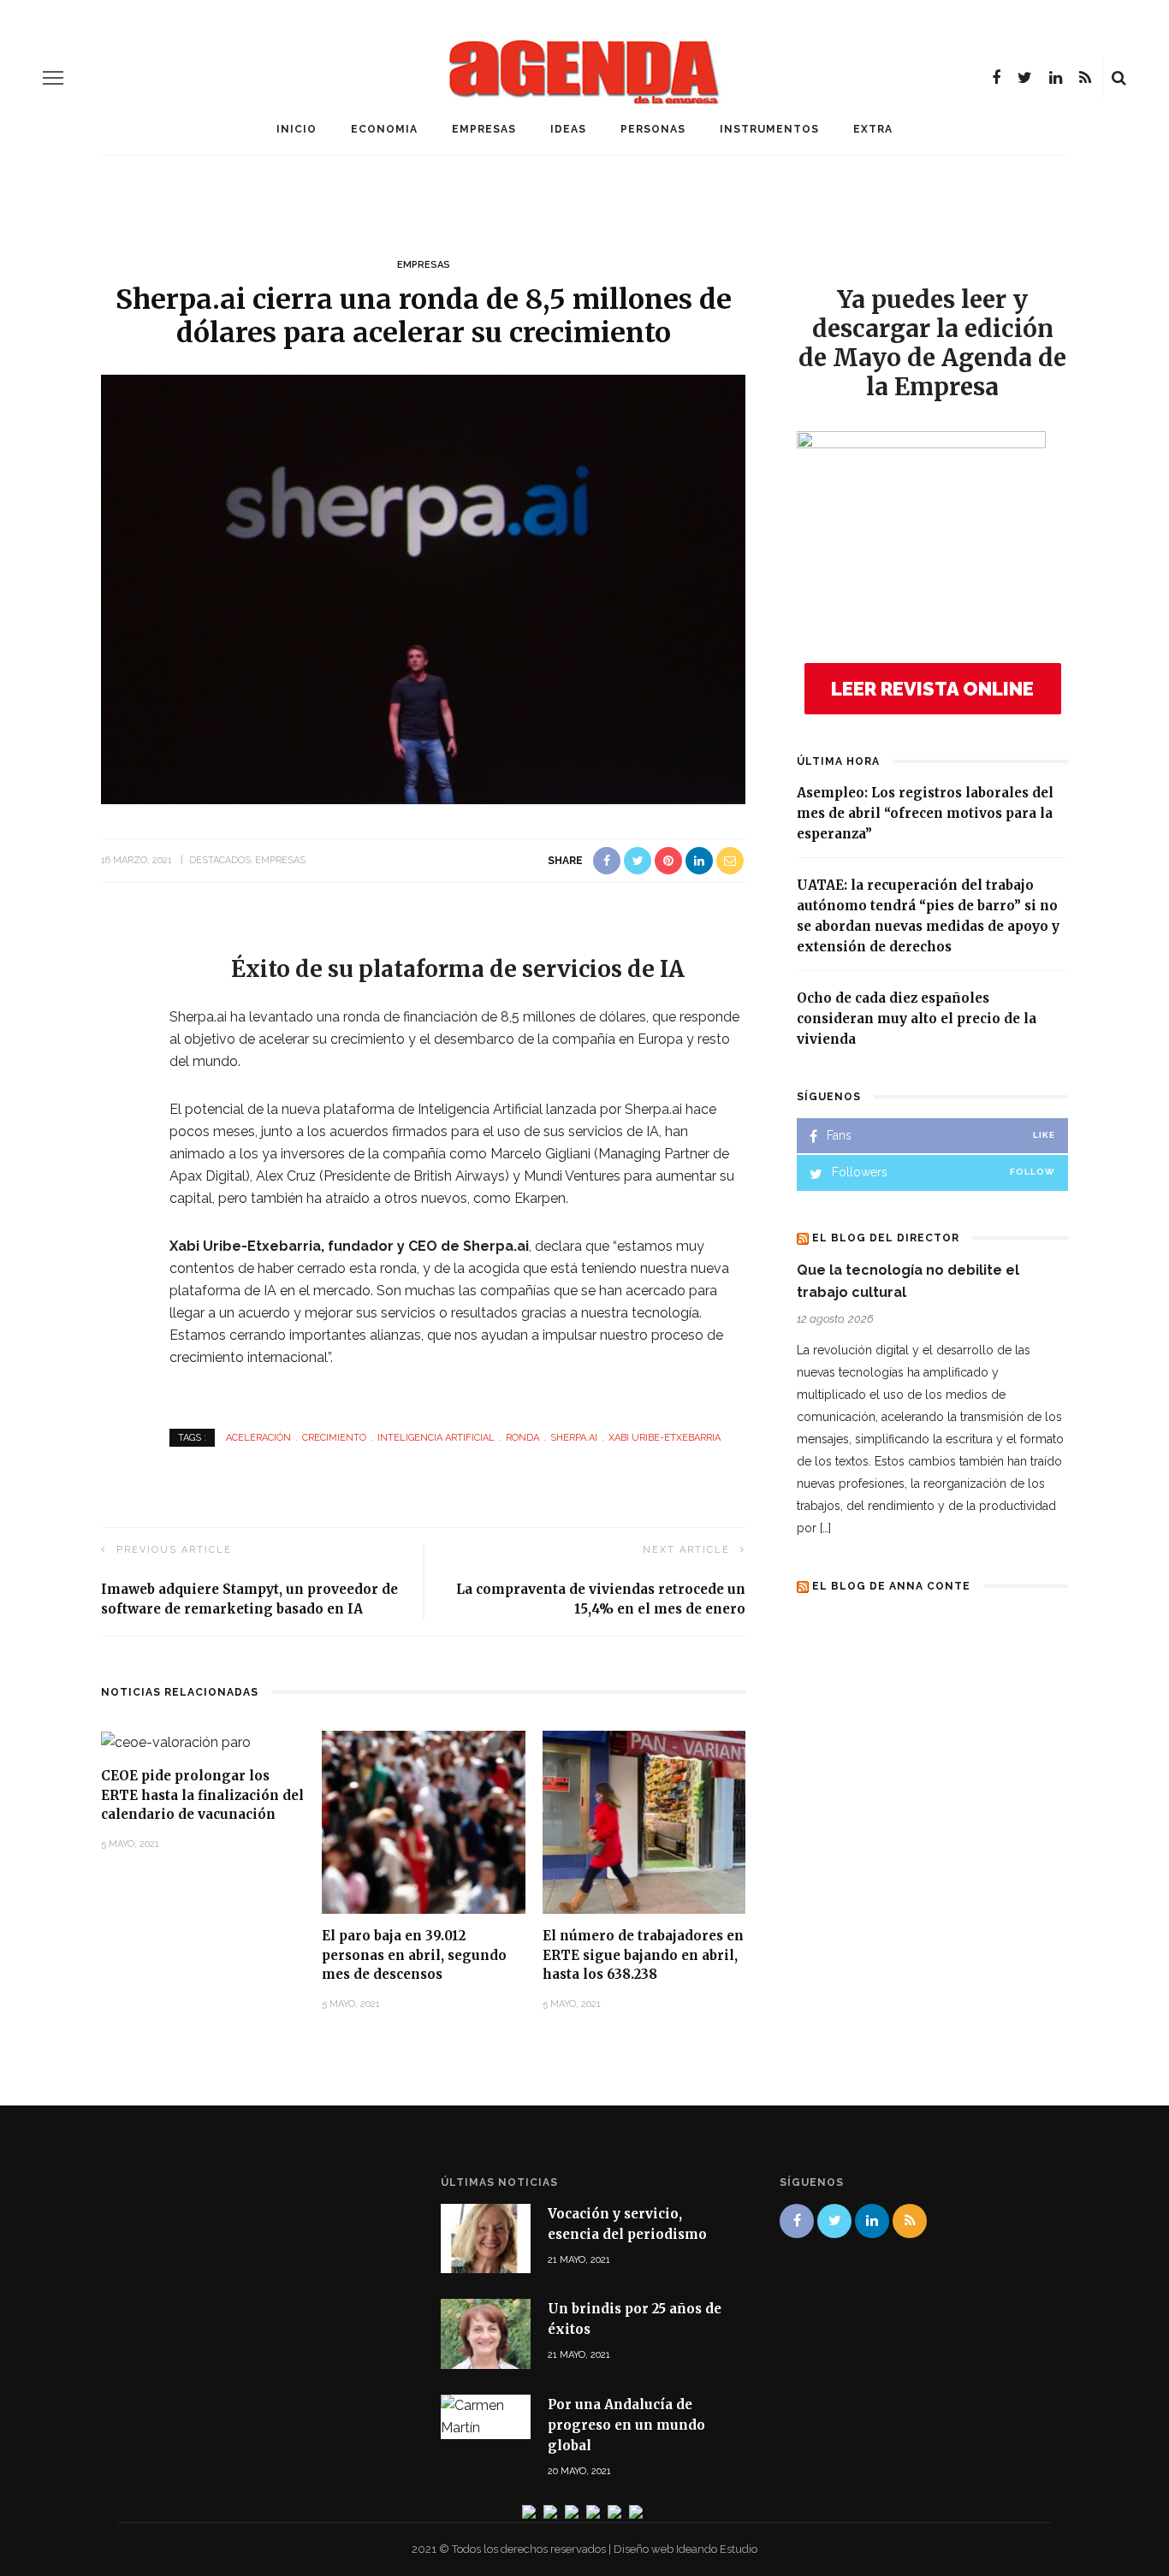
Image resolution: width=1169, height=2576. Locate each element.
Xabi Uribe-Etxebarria (665, 1438)
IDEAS (568, 129)
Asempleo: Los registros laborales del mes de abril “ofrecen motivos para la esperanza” (925, 813)
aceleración (258, 1438)
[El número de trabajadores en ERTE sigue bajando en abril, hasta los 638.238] (644, 1821)
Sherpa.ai (574, 1438)
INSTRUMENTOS (769, 129)
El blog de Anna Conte (891, 1586)
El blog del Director (886, 1238)
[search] (1119, 78)
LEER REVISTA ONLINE (932, 689)
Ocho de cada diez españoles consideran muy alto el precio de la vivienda (917, 1019)
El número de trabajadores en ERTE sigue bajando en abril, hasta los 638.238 (643, 1955)
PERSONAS (653, 129)
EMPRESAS (484, 129)
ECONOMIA (384, 129)
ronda (522, 1438)
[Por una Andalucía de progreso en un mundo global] (486, 2416)
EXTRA (873, 129)
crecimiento (334, 1438)
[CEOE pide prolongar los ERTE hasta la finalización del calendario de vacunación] (176, 1741)
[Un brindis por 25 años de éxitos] (486, 2333)
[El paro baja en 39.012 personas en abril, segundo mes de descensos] (424, 1821)
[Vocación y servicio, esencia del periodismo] (486, 2238)
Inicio (297, 129)
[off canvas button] (53, 78)
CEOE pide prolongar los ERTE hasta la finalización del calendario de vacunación (202, 1795)
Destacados (220, 860)
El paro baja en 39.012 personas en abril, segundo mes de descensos (414, 1955)
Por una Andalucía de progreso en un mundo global (626, 2425)
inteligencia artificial (436, 1438)
